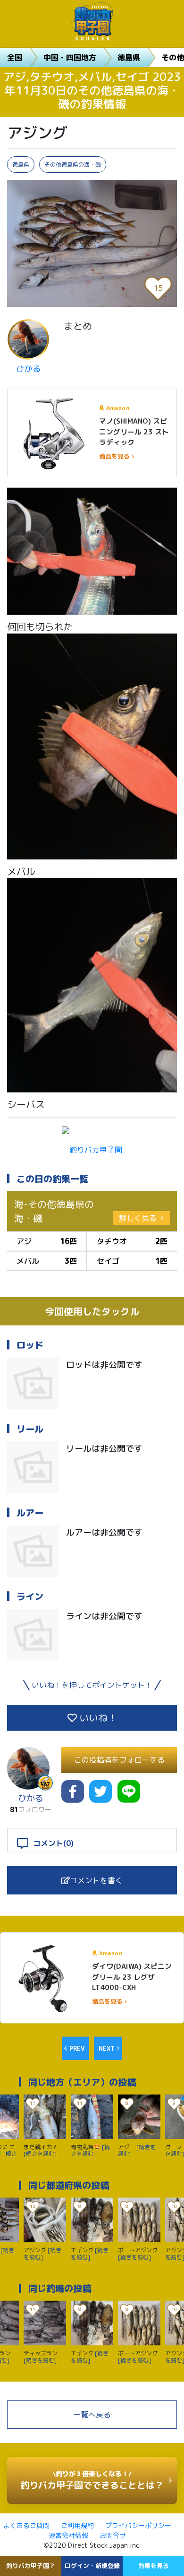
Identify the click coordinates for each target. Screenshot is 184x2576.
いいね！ (97, 1717)
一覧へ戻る (92, 2415)
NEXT (107, 2048)
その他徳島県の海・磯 (73, 165)
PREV (77, 2048)
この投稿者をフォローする (119, 1760)
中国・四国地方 (70, 57)
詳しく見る (138, 1218)
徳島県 (129, 57)
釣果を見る (154, 2566)
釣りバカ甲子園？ (31, 2566)
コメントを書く (96, 1880)
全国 (15, 57)
